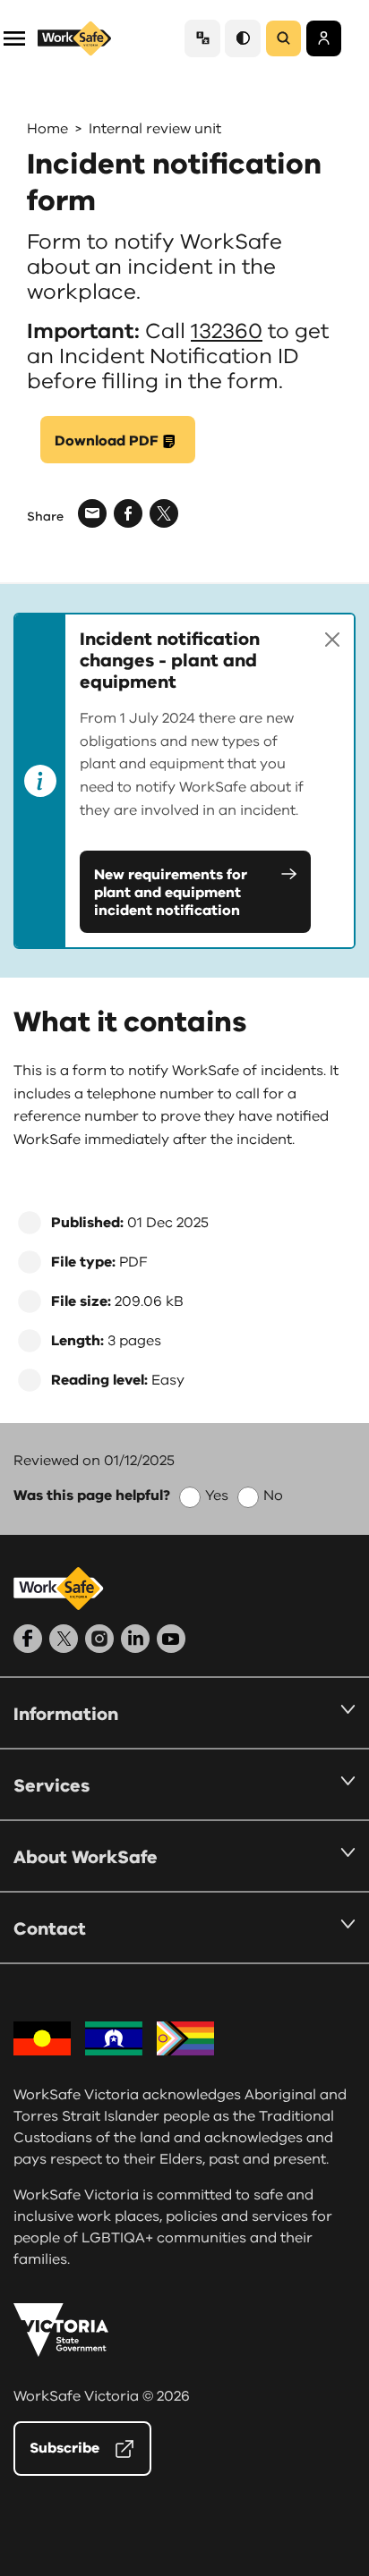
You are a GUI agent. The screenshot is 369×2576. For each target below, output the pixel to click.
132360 (227, 331)
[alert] (184, 781)
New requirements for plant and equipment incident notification (171, 893)
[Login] (324, 38)
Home (47, 129)
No (273, 1496)
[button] (14, 37)
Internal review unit (155, 129)
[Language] (202, 38)
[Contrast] (243, 38)
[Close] (332, 640)
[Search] (283, 38)
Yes (217, 1496)
